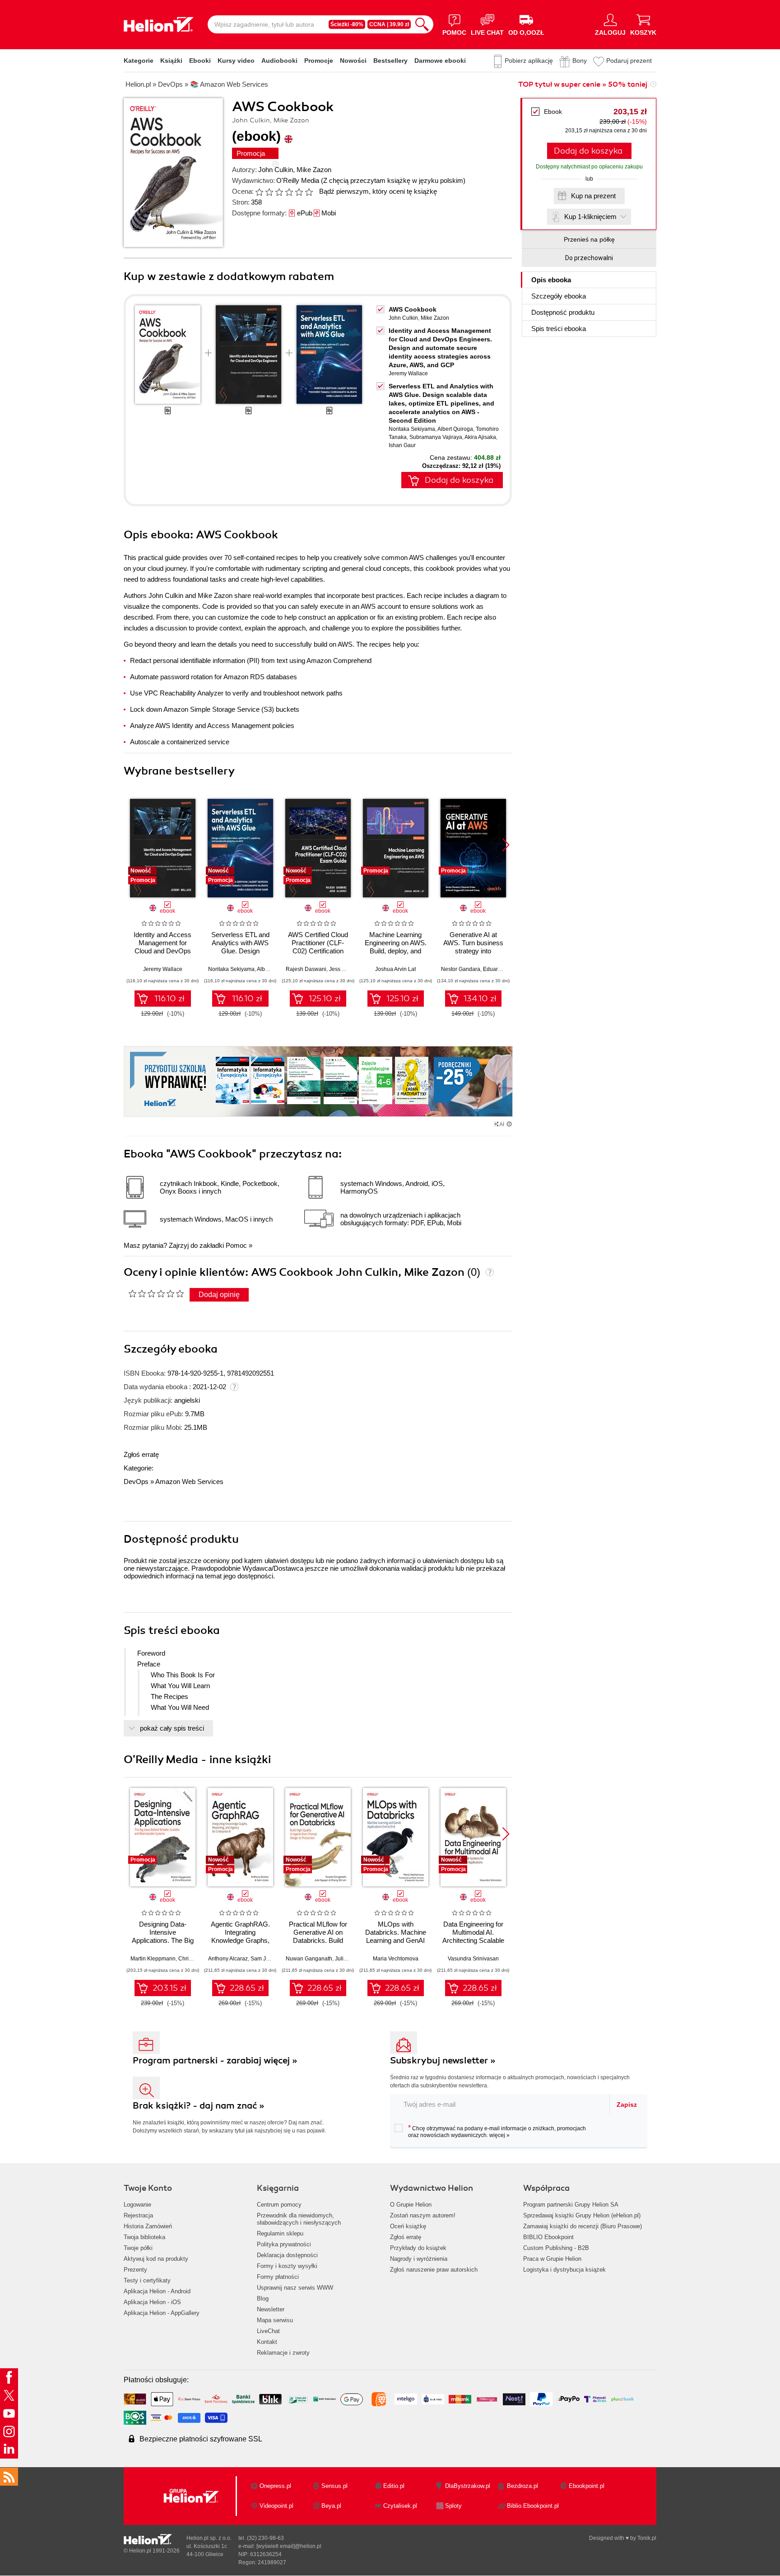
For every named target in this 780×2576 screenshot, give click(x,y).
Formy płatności (278, 2277)
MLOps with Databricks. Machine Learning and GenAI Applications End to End (396, 1940)
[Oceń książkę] (285, 191)
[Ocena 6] (309, 192)
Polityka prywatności (284, 2244)
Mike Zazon (314, 170)
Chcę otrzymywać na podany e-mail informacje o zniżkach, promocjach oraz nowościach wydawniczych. (497, 2131)
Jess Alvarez (344, 969)
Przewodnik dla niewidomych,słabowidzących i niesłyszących (299, 2219)
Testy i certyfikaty (147, 2280)
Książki (171, 61)
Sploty (453, 2506)
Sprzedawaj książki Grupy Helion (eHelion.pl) (582, 2215)
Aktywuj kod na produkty (156, 2259)
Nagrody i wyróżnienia (419, 2259)
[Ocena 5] (299, 192)
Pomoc (236, 1245)
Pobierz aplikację (529, 61)
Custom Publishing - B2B (556, 2248)
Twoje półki (138, 2248)
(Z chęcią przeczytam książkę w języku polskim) (393, 180)
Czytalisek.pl (400, 2506)
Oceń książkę (408, 2226)
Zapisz (627, 2105)
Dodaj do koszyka (588, 151)
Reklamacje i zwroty (283, 2353)
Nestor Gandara (461, 969)
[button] (506, 845)
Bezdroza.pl (522, 2486)
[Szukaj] (422, 24)
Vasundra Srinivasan (473, 1959)
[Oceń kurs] (156, 1293)
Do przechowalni (589, 258)
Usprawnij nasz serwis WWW (295, 2288)
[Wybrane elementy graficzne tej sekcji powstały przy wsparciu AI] (509, 1124)
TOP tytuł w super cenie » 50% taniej (583, 84)
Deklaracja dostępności (287, 2255)
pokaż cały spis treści (172, 1728)
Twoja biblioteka (144, 2237)
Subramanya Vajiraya (436, 437)
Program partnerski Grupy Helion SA (571, 2205)
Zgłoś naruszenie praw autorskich (434, 2270)
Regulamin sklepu (280, 2233)
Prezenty (135, 2270)
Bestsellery (390, 61)
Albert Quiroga (455, 429)
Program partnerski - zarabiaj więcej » (215, 2060)
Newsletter (271, 2309)
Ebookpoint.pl (587, 2486)
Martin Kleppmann (153, 1959)
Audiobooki (279, 61)
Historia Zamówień (148, 2226)
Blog (263, 2298)
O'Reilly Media (298, 180)
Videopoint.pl (276, 2506)
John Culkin (276, 170)
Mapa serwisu (275, 2320)
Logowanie (137, 2205)
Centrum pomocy (279, 2205)
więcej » (499, 2135)
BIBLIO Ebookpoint (548, 2237)
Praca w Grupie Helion (552, 2259)
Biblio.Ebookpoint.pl (533, 2506)
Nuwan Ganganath (309, 1959)
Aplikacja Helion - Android (157, 2291)
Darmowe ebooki (440, 61)
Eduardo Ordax (502, 969)
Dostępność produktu (563, 312)
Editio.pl (394, 2486)
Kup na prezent (593, 196)
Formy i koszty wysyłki (287, 2266)
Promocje (319, 61)
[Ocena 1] (259, 192)
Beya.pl (331, 2506)
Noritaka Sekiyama (412, 429)
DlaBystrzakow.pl (468, 2486)
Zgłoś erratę (141, 1454)
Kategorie (139, 61)
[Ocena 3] (279, 192)
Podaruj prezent (629, 61)
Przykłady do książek (418, 2248)
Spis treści (559, 329)
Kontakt (267, 2342)
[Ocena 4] (289, 192)
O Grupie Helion (411, 2205)
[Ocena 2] (269, 192)
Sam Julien (264, 1959)
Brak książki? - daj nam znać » (199, 2106)
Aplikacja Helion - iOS (152, 2302)
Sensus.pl (334, 2486)
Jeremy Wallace (408, 373)
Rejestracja (138, 2215)
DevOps (136, 1482)
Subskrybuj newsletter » (443, 2060)
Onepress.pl (275, 2486)
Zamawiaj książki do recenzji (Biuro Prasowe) (583, 2226)
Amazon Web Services (189, 1482)
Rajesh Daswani (306, 969)
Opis (551, 280)
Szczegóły (559, 296)
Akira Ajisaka (480, 437)
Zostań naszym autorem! (423, 2215)
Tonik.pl (647, 2538)
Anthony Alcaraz (228, 1959)
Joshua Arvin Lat (395, 969)
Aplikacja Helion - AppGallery (162, 2313)
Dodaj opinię (219, 1295)
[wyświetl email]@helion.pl (289, 2546)
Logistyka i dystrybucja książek (564, 2270)
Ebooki (200, 61)
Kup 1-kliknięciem (590, 217)
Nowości (353, 61)
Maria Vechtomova (396, 1959)
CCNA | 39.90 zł (389, 24)
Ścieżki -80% (347, 24)
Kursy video (236, 61)
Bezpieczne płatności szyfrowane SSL (201, 2439)
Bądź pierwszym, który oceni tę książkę (378, 191)
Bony (580, 61)
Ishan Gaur (402, 445)
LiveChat (268, 2331)
